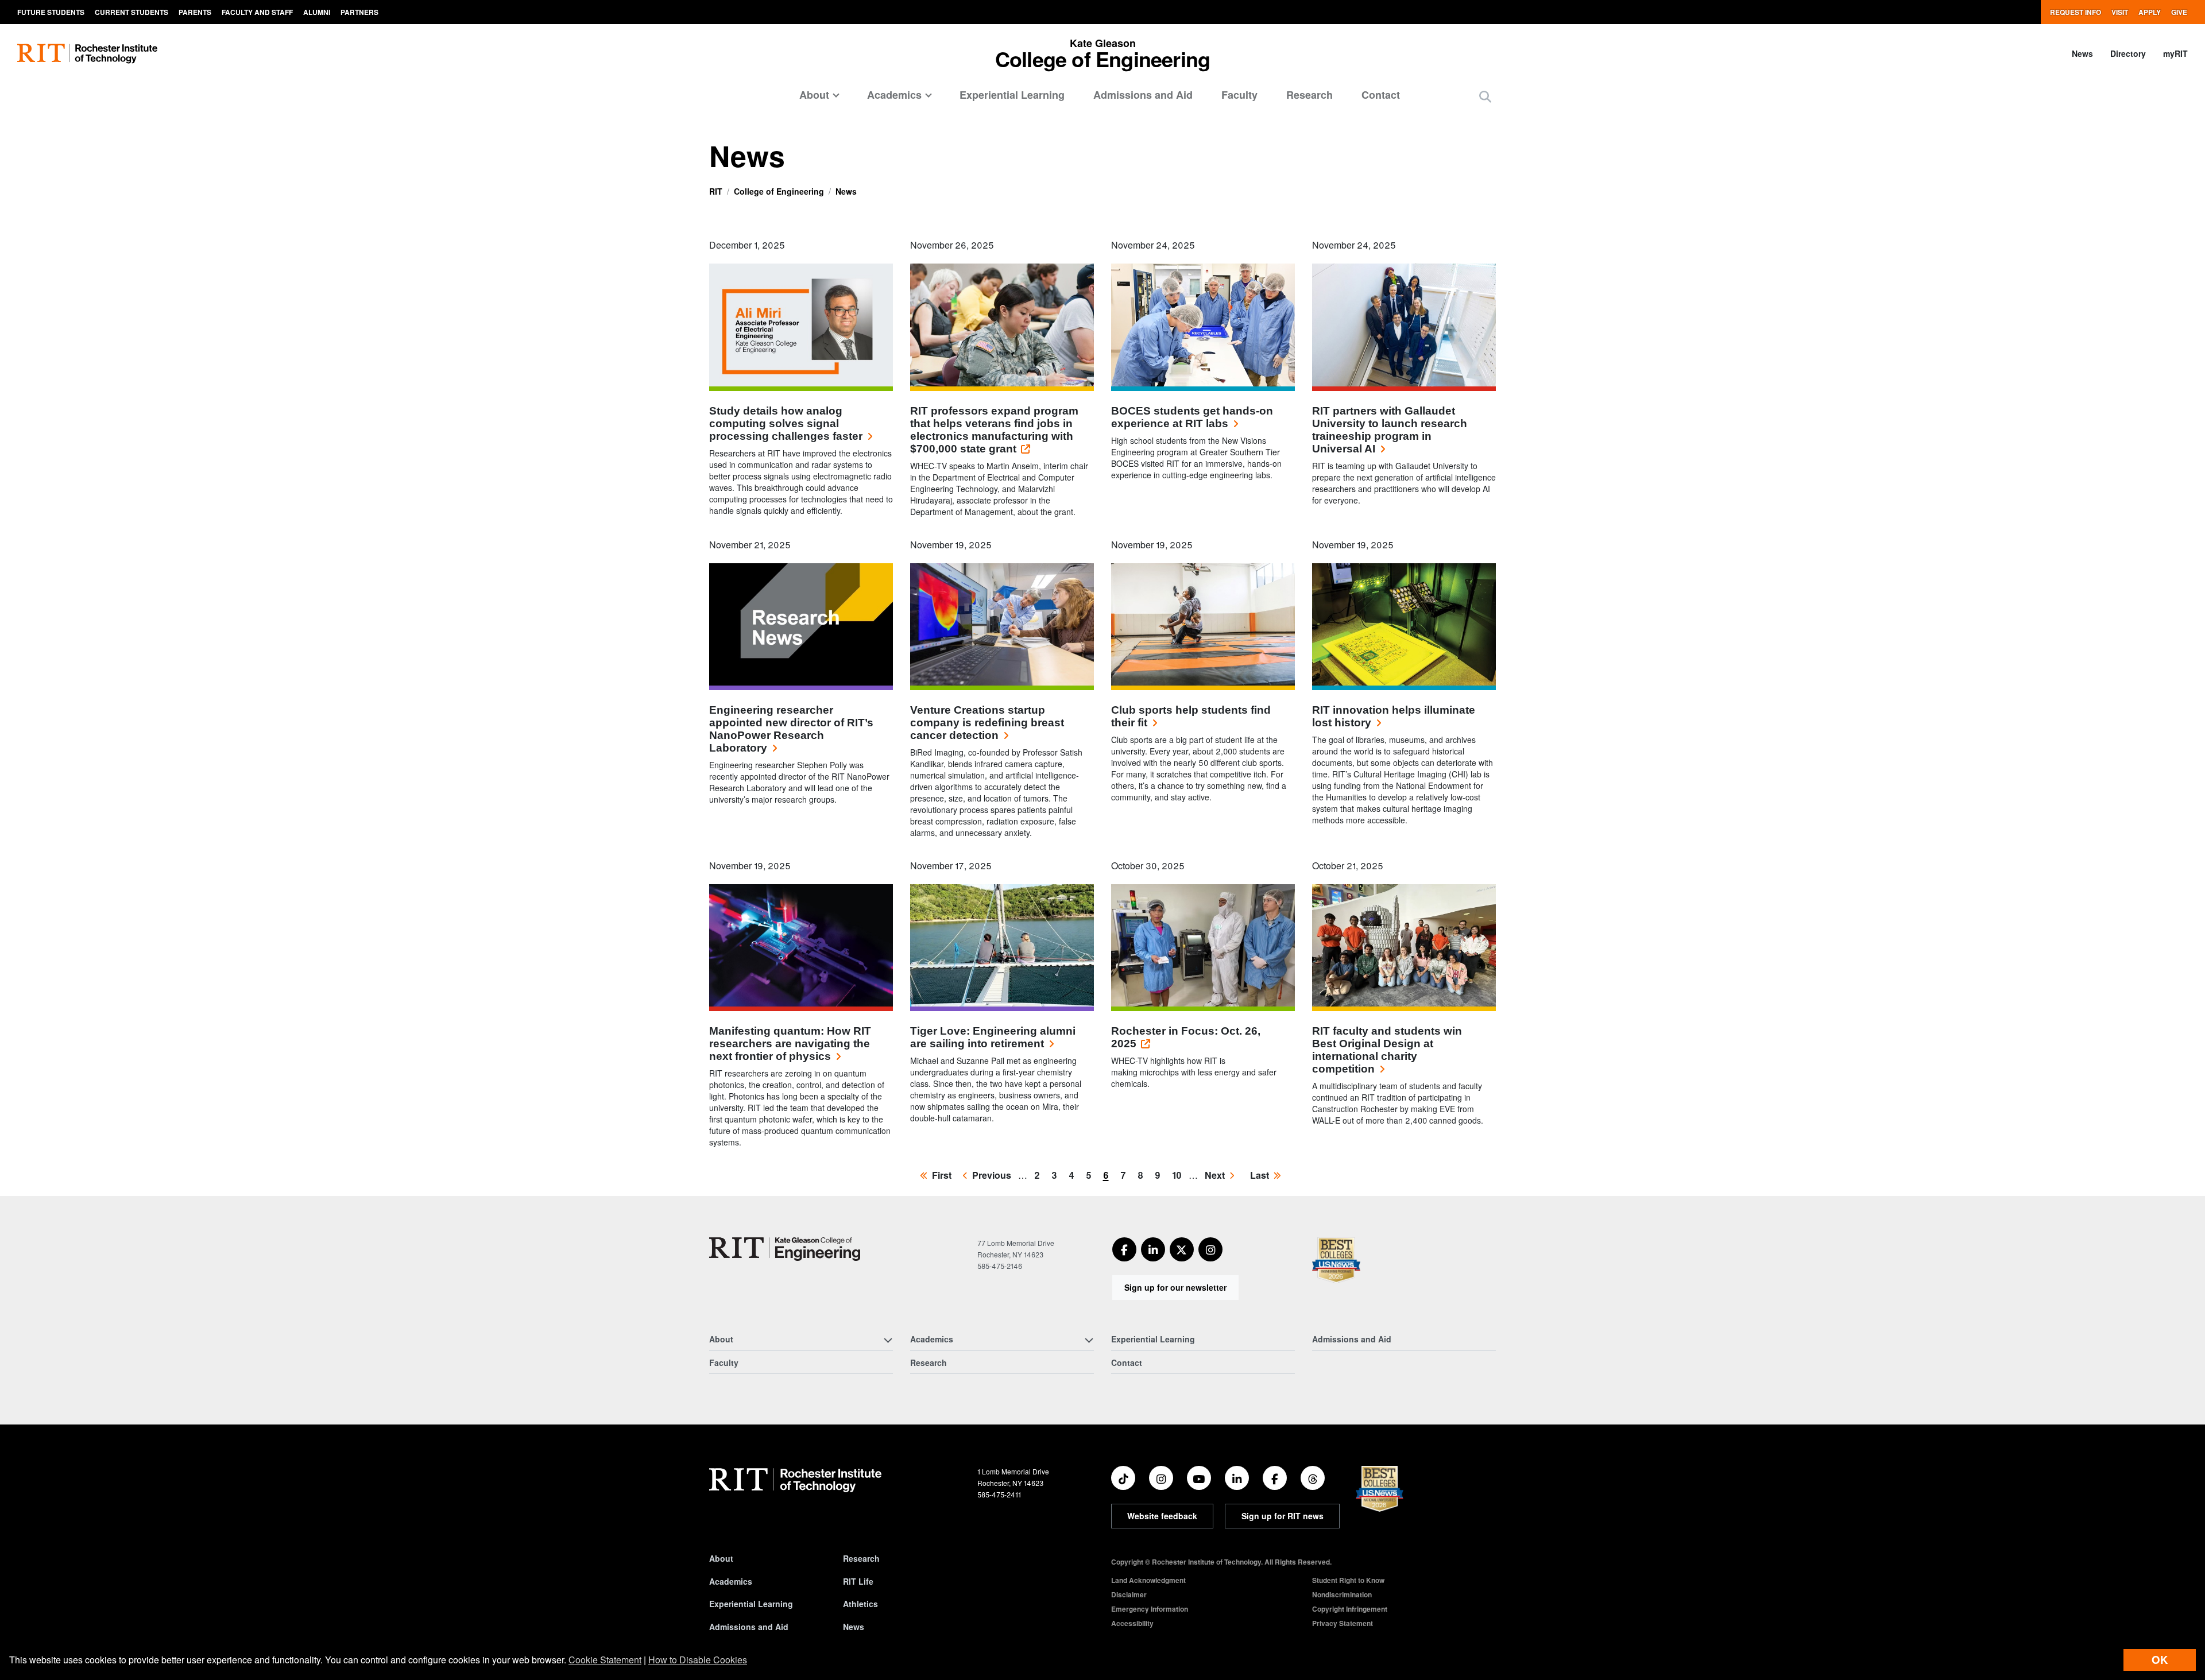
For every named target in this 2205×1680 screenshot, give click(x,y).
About (721, 1558)
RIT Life (858, 1581)
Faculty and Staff (257, 12)
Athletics (860, 1604)
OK (2160, 1660)
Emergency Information (1150, 1609)
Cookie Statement (605, 1660)
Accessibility (1132, 1623)
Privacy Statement (1343, 1623)
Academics (731, 1581)
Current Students (131, 12)
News (2082, 53)
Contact (1381, 95)
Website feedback (1162, 1516)
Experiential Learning (1012, 95)
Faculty (1239, 95)
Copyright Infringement (1350, 1609)
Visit (2120, 12)
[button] (1485, 96)
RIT (716, 191)
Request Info (2076, 12)
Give (2179, 12)
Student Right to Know (1348, 1580)
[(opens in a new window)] (1124, 1249)
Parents (195, 12)
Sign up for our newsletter (1175, 1287)
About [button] (814, 95)
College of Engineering (779, 191)
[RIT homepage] (87, 54)
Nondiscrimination (1342, 1594)
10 (1179, 1175)
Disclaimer (1129, 1594)
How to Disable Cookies (698, 1660)
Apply (2150, 12)
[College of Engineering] (785, 1249)
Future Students (51, 12)
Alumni (317, 12)
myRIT (2175, 53)
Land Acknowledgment (1148, 1580)
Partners (359, 12)
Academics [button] (894, 95)
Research (1310, 95)
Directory (2128, 53)
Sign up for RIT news (1283, 1516)
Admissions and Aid (1143, 95)
